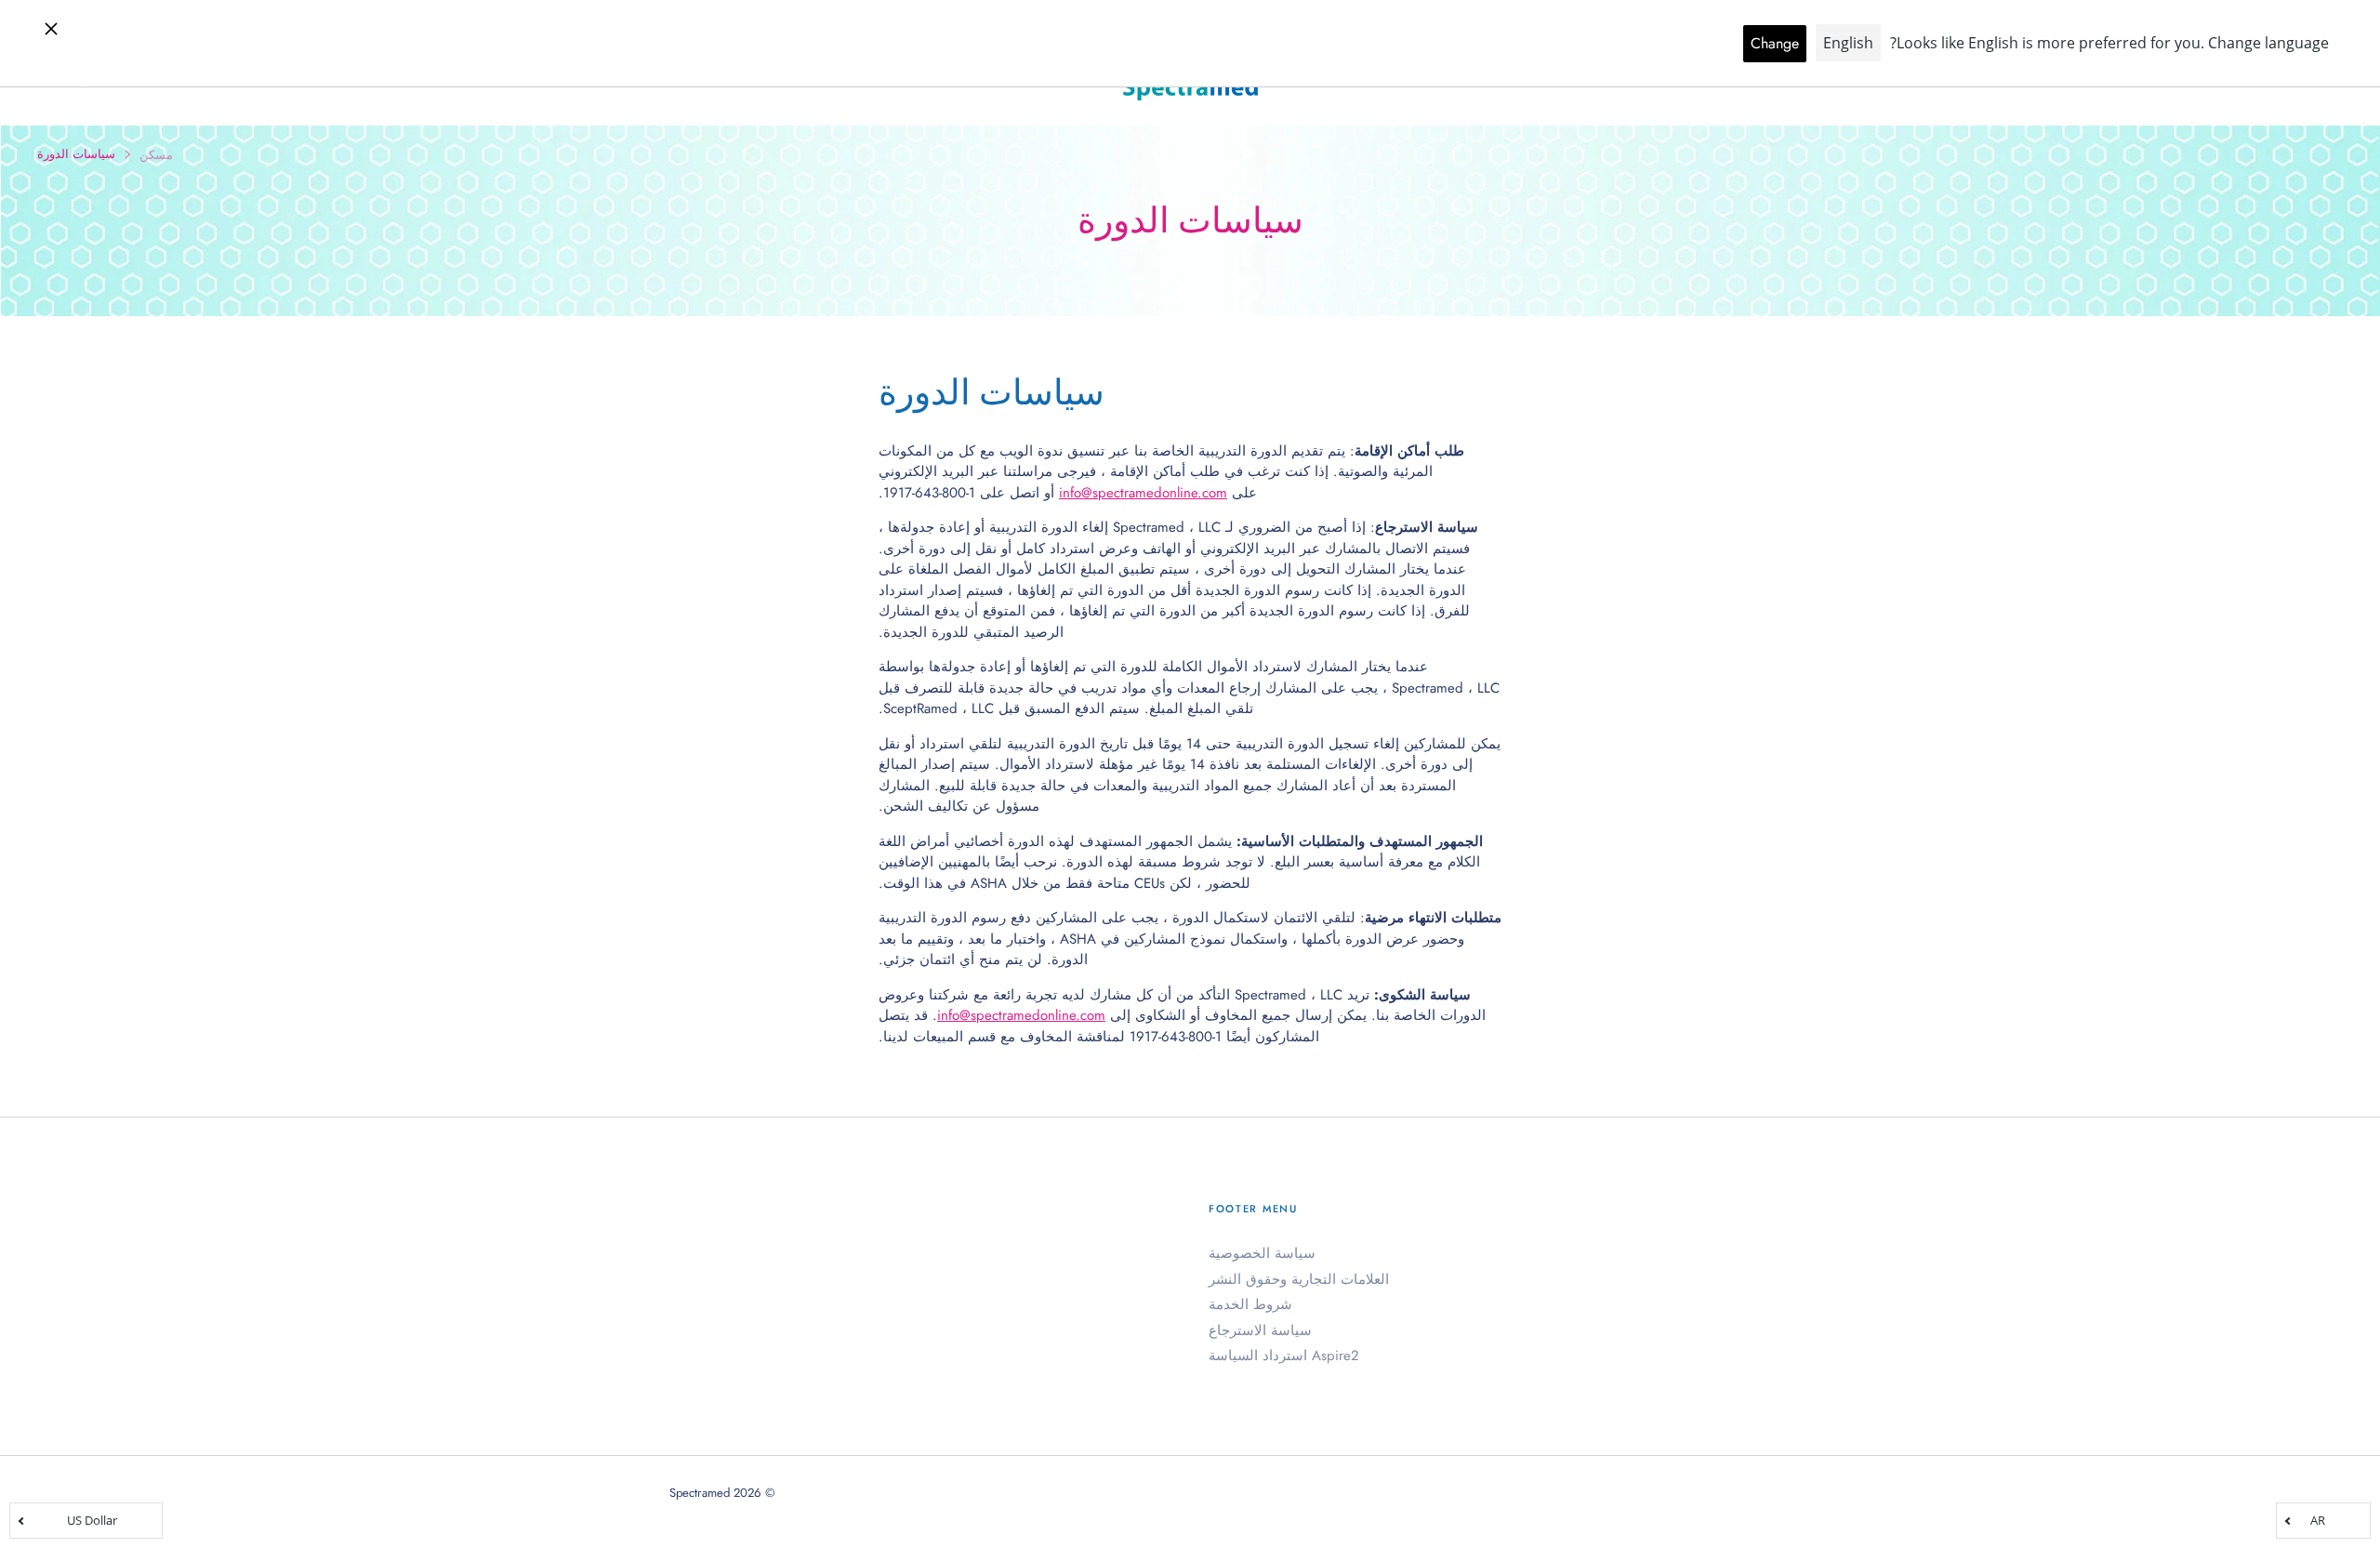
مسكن (156, 155)
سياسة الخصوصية (1262, 1253)
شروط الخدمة (1250, 1304)
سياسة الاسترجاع (1260, 1330)
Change (1775, 43)
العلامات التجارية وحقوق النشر (1299, 1279)
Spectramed (700, 1493)
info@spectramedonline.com (1143, 493)
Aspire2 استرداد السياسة (1284, 1356)
